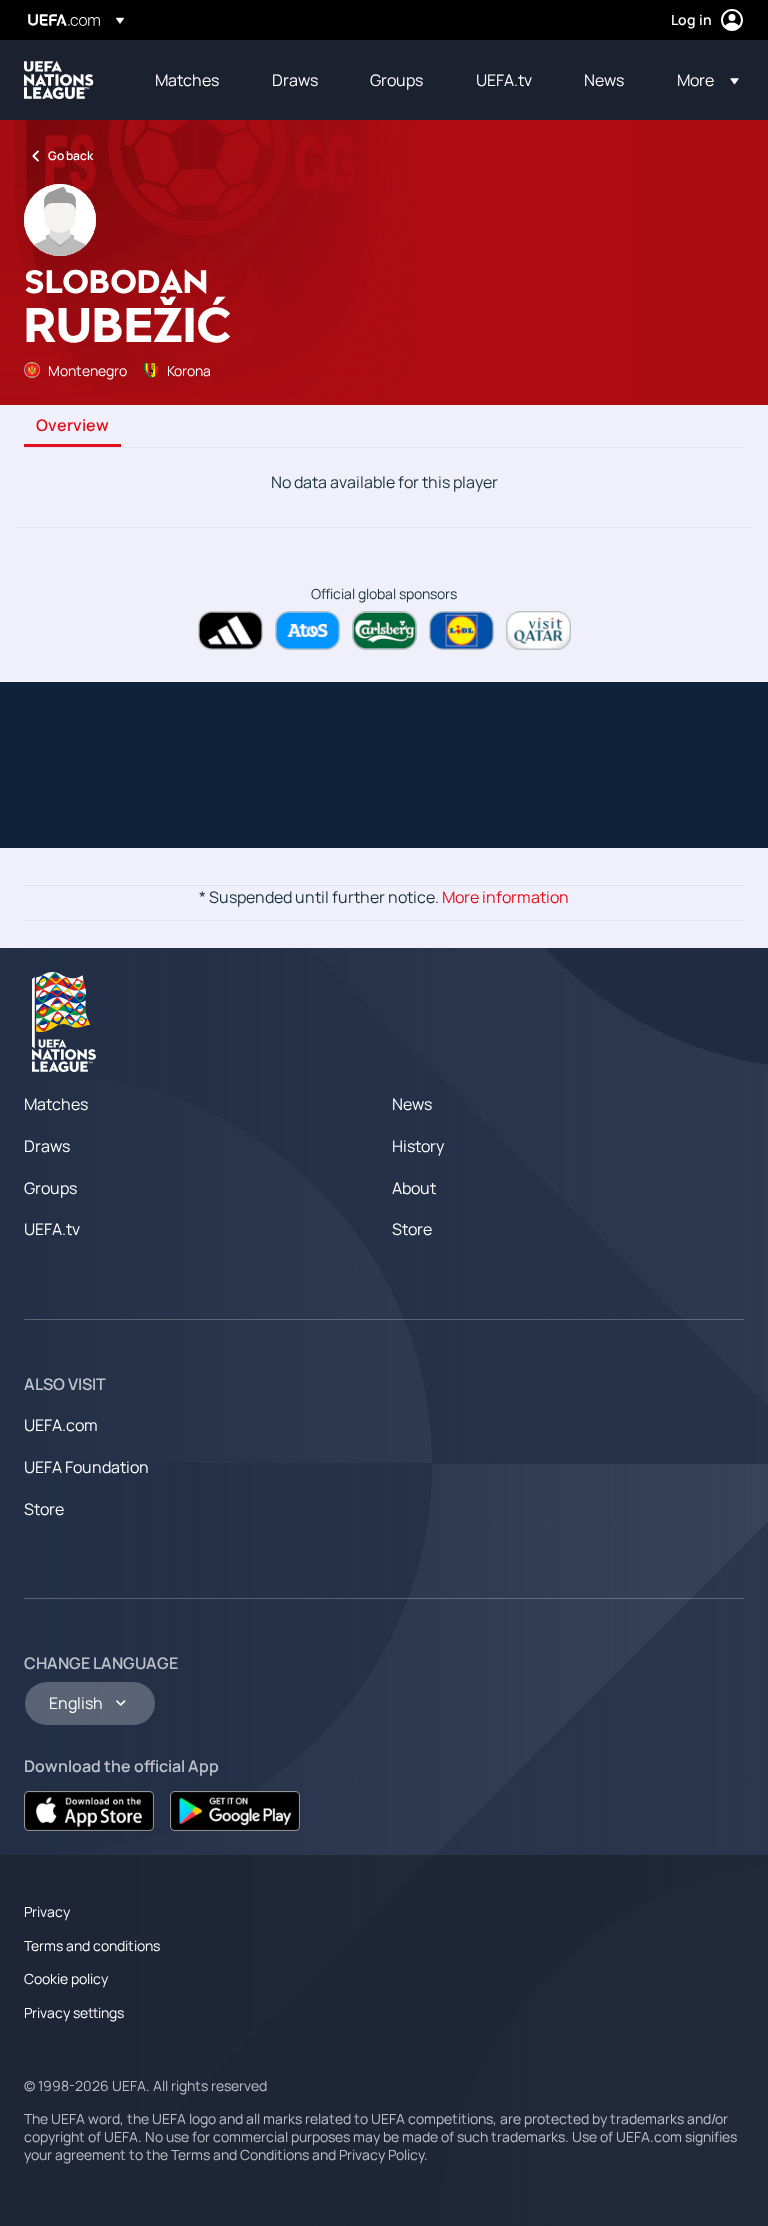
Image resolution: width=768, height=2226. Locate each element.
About (414, 1188)
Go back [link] (70, 155)
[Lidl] (461, 630)
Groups (50, 1188)
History (418, 1146)
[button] (702, 80)
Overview (72, 426)
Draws (47, 1146)
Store (412, 1229)
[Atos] (307, 630)
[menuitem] (188, 80)
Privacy (47, 1911)
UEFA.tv (52, 1229)
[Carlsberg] (384, 630)
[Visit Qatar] (538, 630)
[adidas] (230, 630)
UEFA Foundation (86, 1467)
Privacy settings (74, 2012)
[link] (187, 80)
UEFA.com (61, 1425)
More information (505, 897)
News (412, 1104)
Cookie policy (66, 1978)
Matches (56, 1104)
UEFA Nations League (59, 80)
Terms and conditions (92, 1945)
